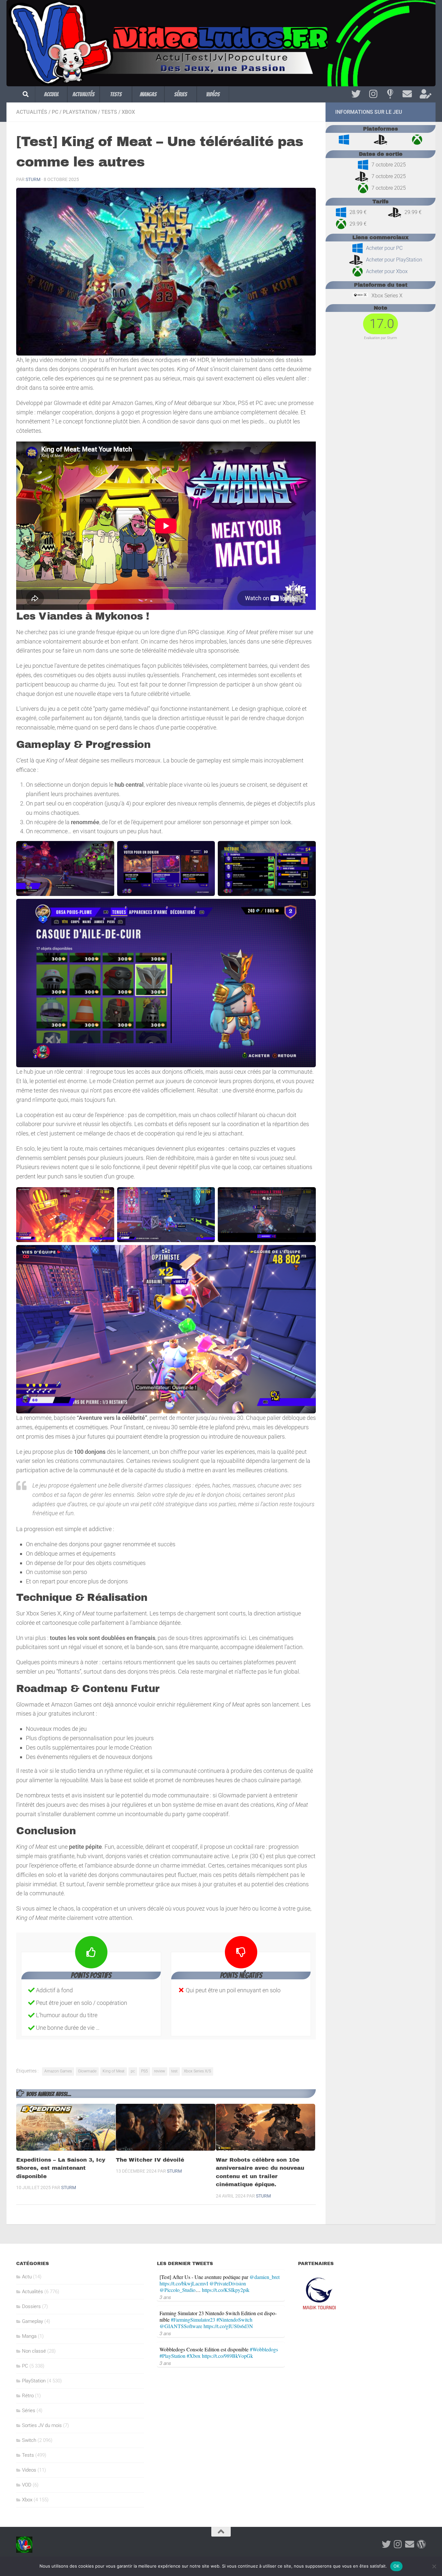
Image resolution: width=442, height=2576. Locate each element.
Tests (116, 94)
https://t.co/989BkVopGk (227, 2356)
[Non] (434, 2566)
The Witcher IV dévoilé (150, 2160)
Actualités (83, 94)
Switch (29, 2440)
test (174, 2071)
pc (133, 2071)
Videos (29, 2470)
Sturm (33, 179)
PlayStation (80, 112)
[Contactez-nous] (407, 94)
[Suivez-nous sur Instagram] (373, 94)
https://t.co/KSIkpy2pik (226, 2290)
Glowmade (87, 2071)
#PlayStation (172, 2356)
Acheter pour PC (384, 248)
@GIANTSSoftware (181, 2326)
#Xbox (194, 2356)
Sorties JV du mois (42, 2425)
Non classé (34, 2351)
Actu (27, 2277)
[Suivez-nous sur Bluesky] (390, 94)
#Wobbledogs (264, 2349)
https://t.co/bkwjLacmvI (184, 2283)
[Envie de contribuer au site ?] (424, 94)
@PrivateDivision (228, 2283)
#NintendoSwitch (234, 2320)
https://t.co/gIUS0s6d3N (228, 2326)
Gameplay (33, 2321)
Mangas (148, 94)
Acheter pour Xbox (387, 271)
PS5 (144, 2071)
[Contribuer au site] (421, 2544)
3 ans (165, 2297)
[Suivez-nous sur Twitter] (356, 94)
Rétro (28, 2396)
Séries (181, 94)
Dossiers (31, 2306)
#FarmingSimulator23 (193, 2320)
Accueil (51, 94)
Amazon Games (58, 2071)
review (160, 2071)
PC (55, 112)
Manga (29, 2336)
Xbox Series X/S (197, 2071)
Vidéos (213, 94)
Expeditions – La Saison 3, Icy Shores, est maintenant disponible (61, 2168)
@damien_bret (265, 2277)
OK (397, 2566)
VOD (27, 2485)
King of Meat (114, 2071)
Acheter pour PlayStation (394, 260)
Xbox (128, 112)
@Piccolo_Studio (177, 2290)
